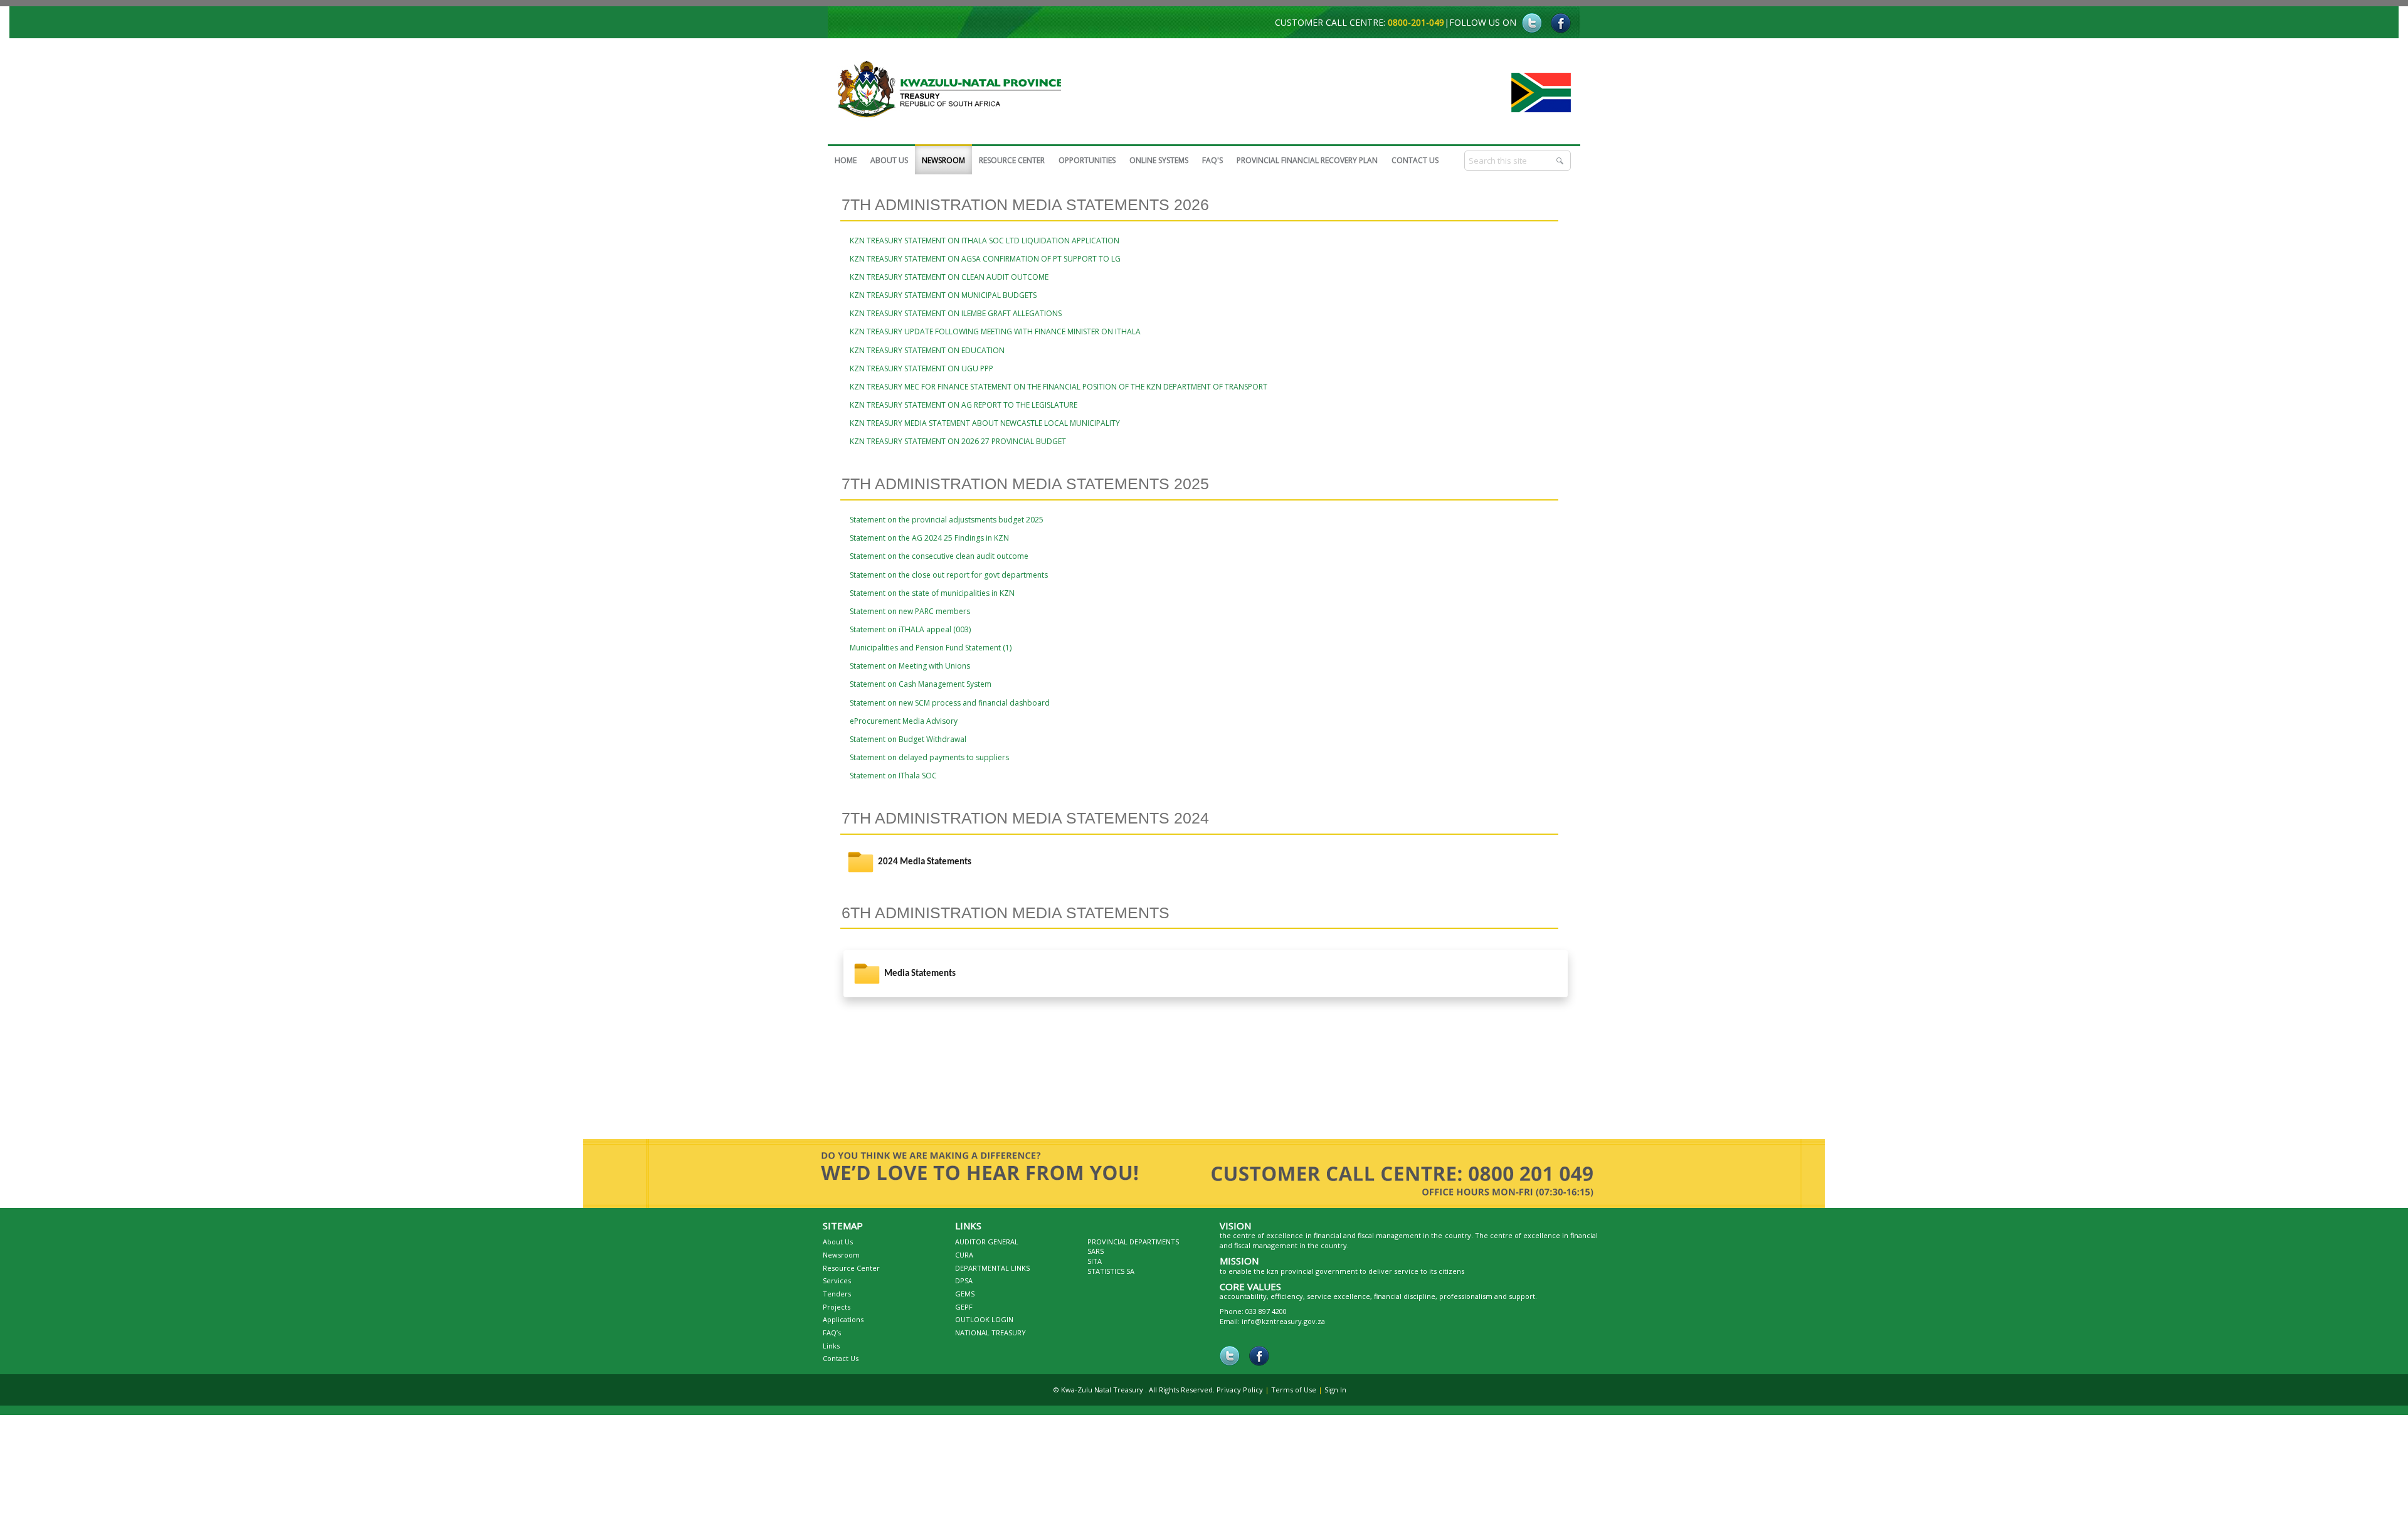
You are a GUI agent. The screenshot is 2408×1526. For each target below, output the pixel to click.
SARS (1096, 1251)
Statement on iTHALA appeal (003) (910, 629)
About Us (838, 1242)
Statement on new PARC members (910, 611)
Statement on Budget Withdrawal (908, 739)
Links (831, 1346)
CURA (964, 1255)
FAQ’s (832, 1333)
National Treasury (990, 1333)
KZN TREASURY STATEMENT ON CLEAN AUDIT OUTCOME (949, 277)
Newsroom (841, 1255)
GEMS (965, 1294)
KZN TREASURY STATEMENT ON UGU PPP (921, 368)
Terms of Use (1294, 1390)
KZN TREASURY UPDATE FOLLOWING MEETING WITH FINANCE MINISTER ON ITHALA (995, 331)
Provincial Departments (1133, 1242)
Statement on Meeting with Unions (910, 666)
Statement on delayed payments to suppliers (929, 757)
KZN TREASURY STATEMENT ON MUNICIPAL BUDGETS (943, 295)
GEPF (964, 1307)
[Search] (1561, 161)
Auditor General (987, 1242)
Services (837, 1280)
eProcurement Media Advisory (904, 721)
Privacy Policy (1240, 1390)
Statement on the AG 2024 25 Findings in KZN (929, 538)
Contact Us (841, 1358)
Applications (843, 1319)
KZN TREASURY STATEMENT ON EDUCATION (927, 350)
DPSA (964, 1280)
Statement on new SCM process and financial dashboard (950, 703)
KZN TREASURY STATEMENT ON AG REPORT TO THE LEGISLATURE (964, 405)
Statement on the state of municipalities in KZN (932, 593)
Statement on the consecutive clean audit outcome (939, 556)
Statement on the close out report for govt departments (949, 575)
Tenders (837, 1294)
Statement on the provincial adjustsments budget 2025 (947, 520)
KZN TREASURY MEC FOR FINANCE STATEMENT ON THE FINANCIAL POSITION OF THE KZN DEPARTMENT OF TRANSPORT (1059, 387)
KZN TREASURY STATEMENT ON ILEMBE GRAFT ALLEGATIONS (956, 313)
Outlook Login (984, 1319)
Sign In (1335, 1390)
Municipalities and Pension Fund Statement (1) (931, 648)
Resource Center (851, 1268)
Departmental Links (992, 1268)
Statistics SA (1111, 1271)
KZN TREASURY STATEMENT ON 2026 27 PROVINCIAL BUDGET (958, 441)
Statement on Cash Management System (921, 684)
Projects (837, 1307)
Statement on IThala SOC (893, 776)
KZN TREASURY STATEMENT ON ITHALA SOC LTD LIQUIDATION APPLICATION (985, 241)
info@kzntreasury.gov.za (1283, 1321)
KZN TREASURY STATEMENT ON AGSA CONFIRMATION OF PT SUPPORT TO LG (985, 259)
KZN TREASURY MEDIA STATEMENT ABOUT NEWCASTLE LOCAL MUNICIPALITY (985, 423)
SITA (1095, 1261)
